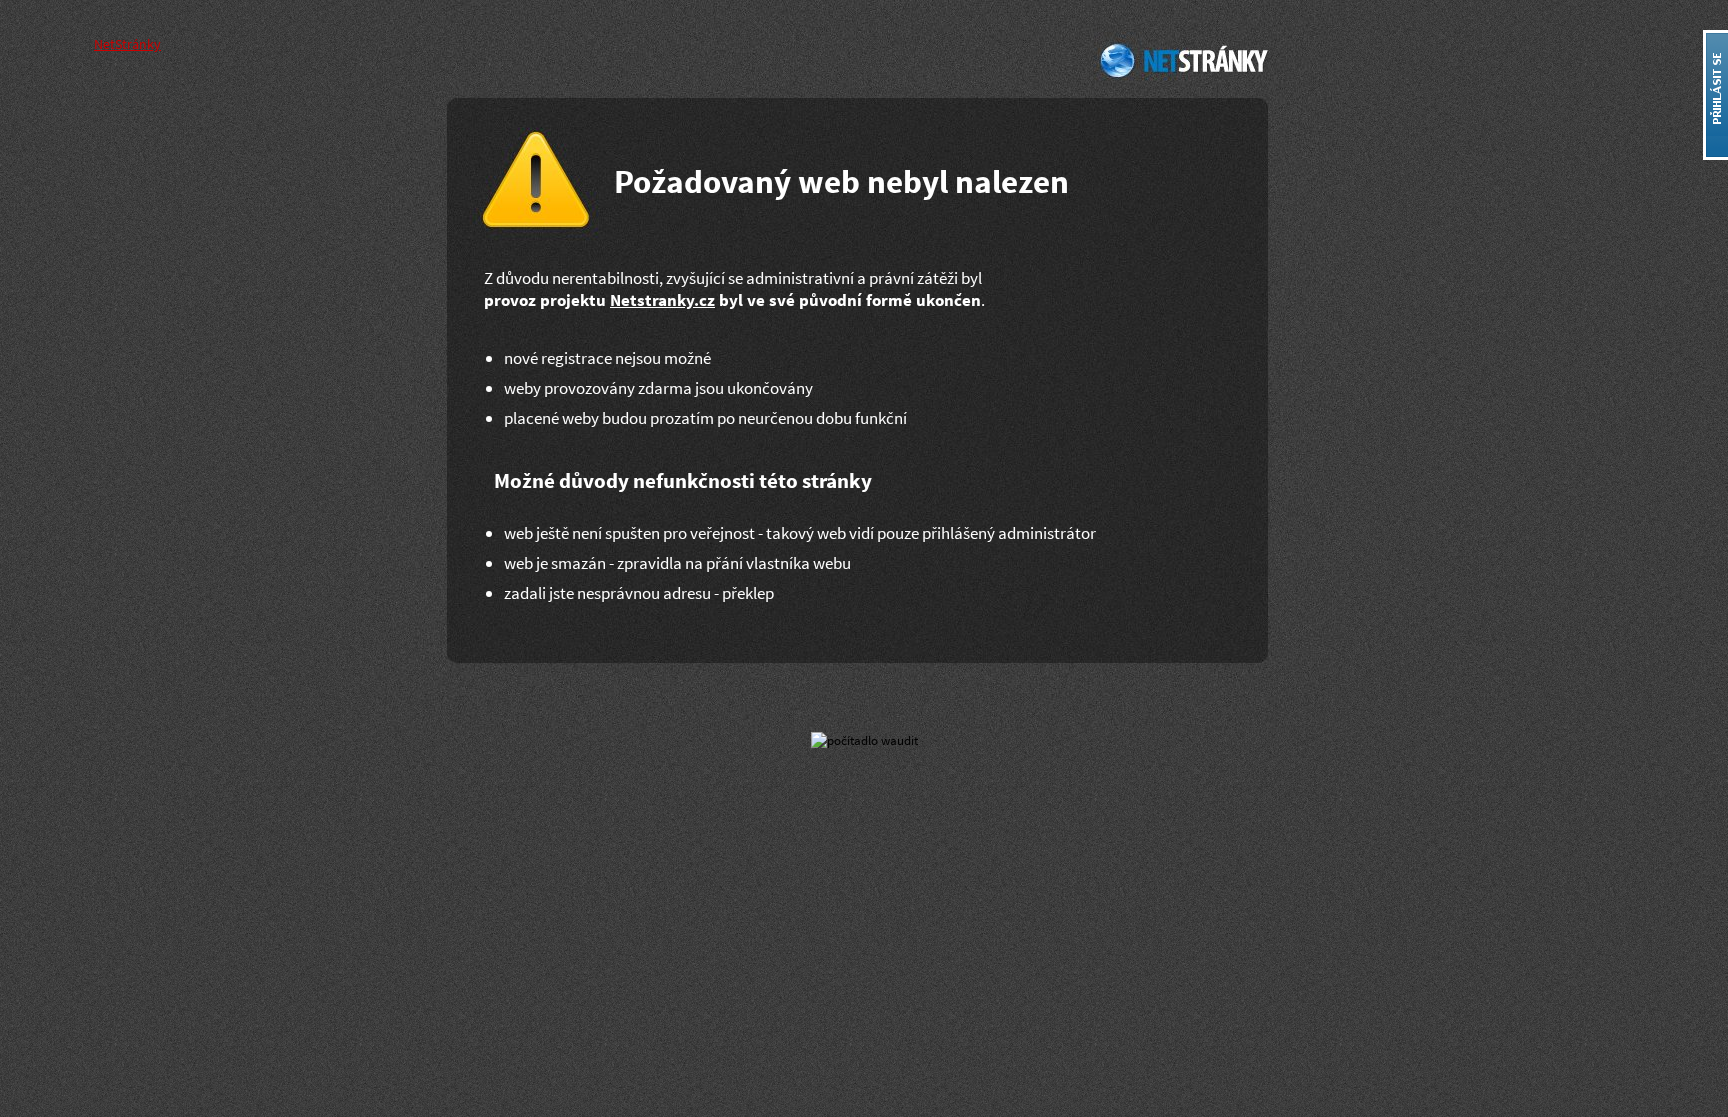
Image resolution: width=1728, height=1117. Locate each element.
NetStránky (1181, 60)
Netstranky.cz (662, 300)
